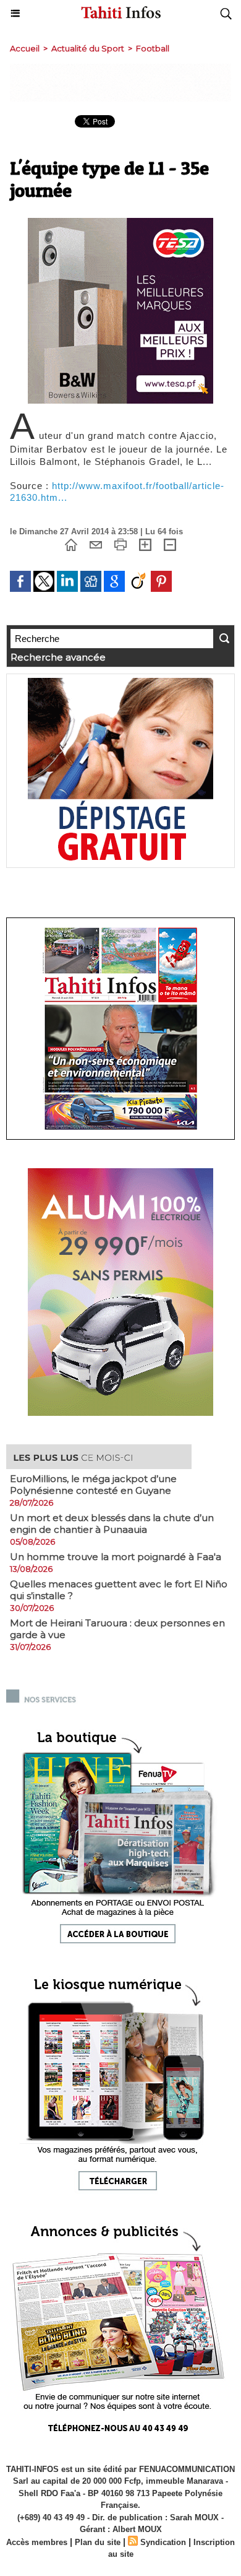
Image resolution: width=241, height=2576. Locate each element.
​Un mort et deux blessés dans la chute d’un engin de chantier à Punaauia (112, 1524)
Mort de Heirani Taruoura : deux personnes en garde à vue (117, 1629)
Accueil (25, 48)
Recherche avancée (58, 657)
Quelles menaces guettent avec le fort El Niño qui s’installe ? (119, 1590)
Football (153, 48)
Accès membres (37, 2542)
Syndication (163, 2542)
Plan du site (98, 2542)
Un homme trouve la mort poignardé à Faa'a (116, 1557)
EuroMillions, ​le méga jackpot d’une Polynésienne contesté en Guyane (93, 1485)
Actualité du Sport (88, 48)
